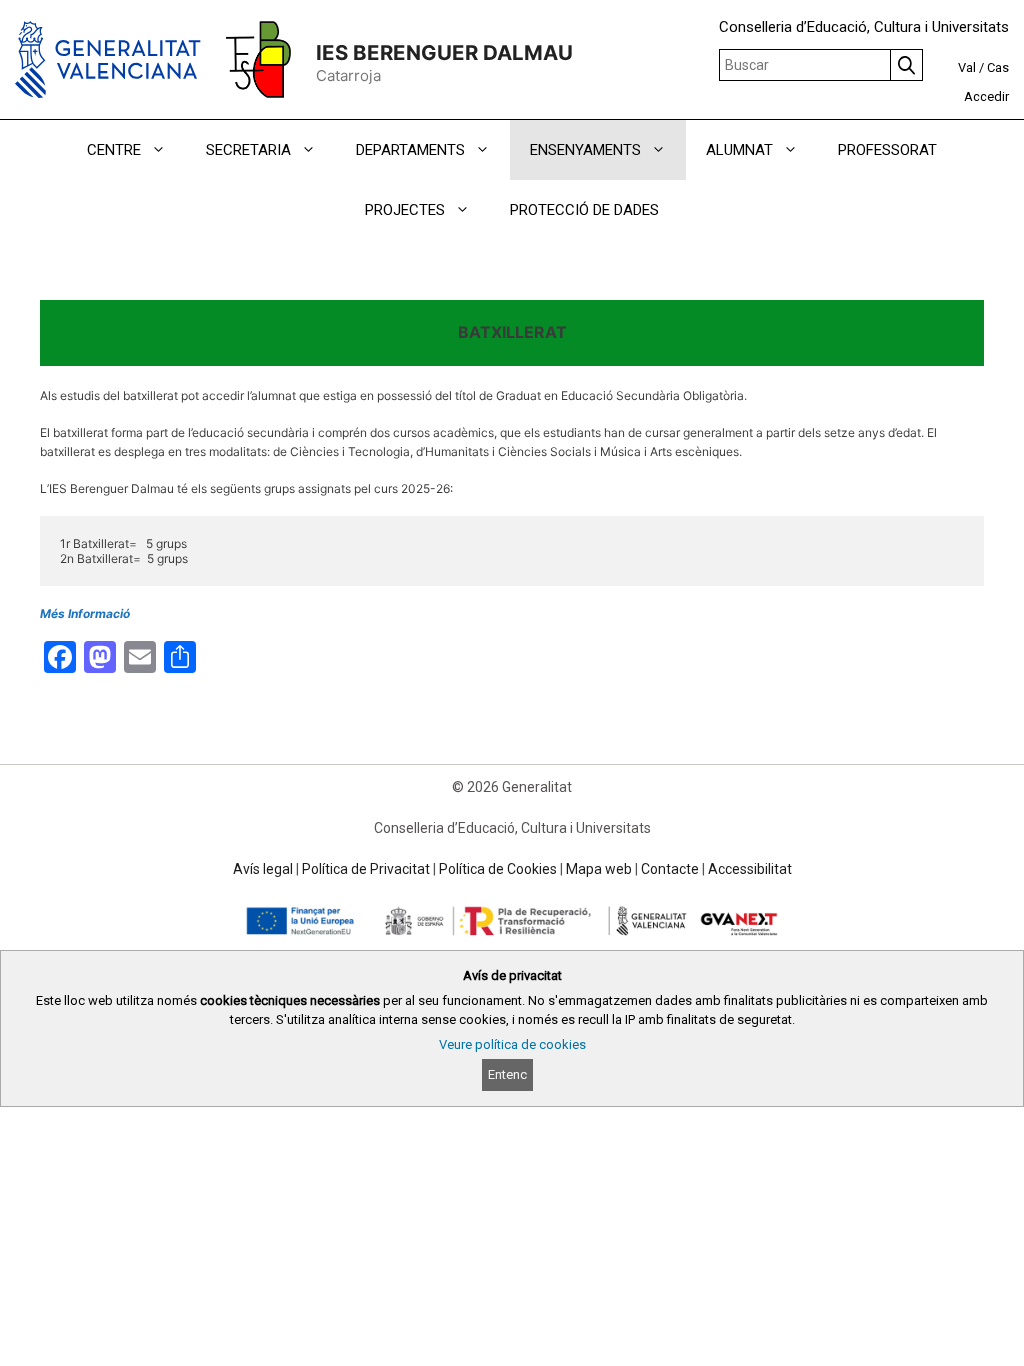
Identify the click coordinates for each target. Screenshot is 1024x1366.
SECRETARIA (248, 150)
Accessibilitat (750, 869)
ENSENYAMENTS (585, 150)
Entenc (507, 1074)
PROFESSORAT (887, 150)
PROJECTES (405, 210)
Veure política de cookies (512, 1044)
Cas (998, 67)
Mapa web (599, 869)
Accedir (986, 96)
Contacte (670, 869)
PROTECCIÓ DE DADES (584, 210)
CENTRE (114, 150)
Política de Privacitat (366, 869)
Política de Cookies (498, 869)
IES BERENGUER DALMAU (444, 52)
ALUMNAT (739, 150)
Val (967, 67)
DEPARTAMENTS (410, 150)
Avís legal (263, 869)
